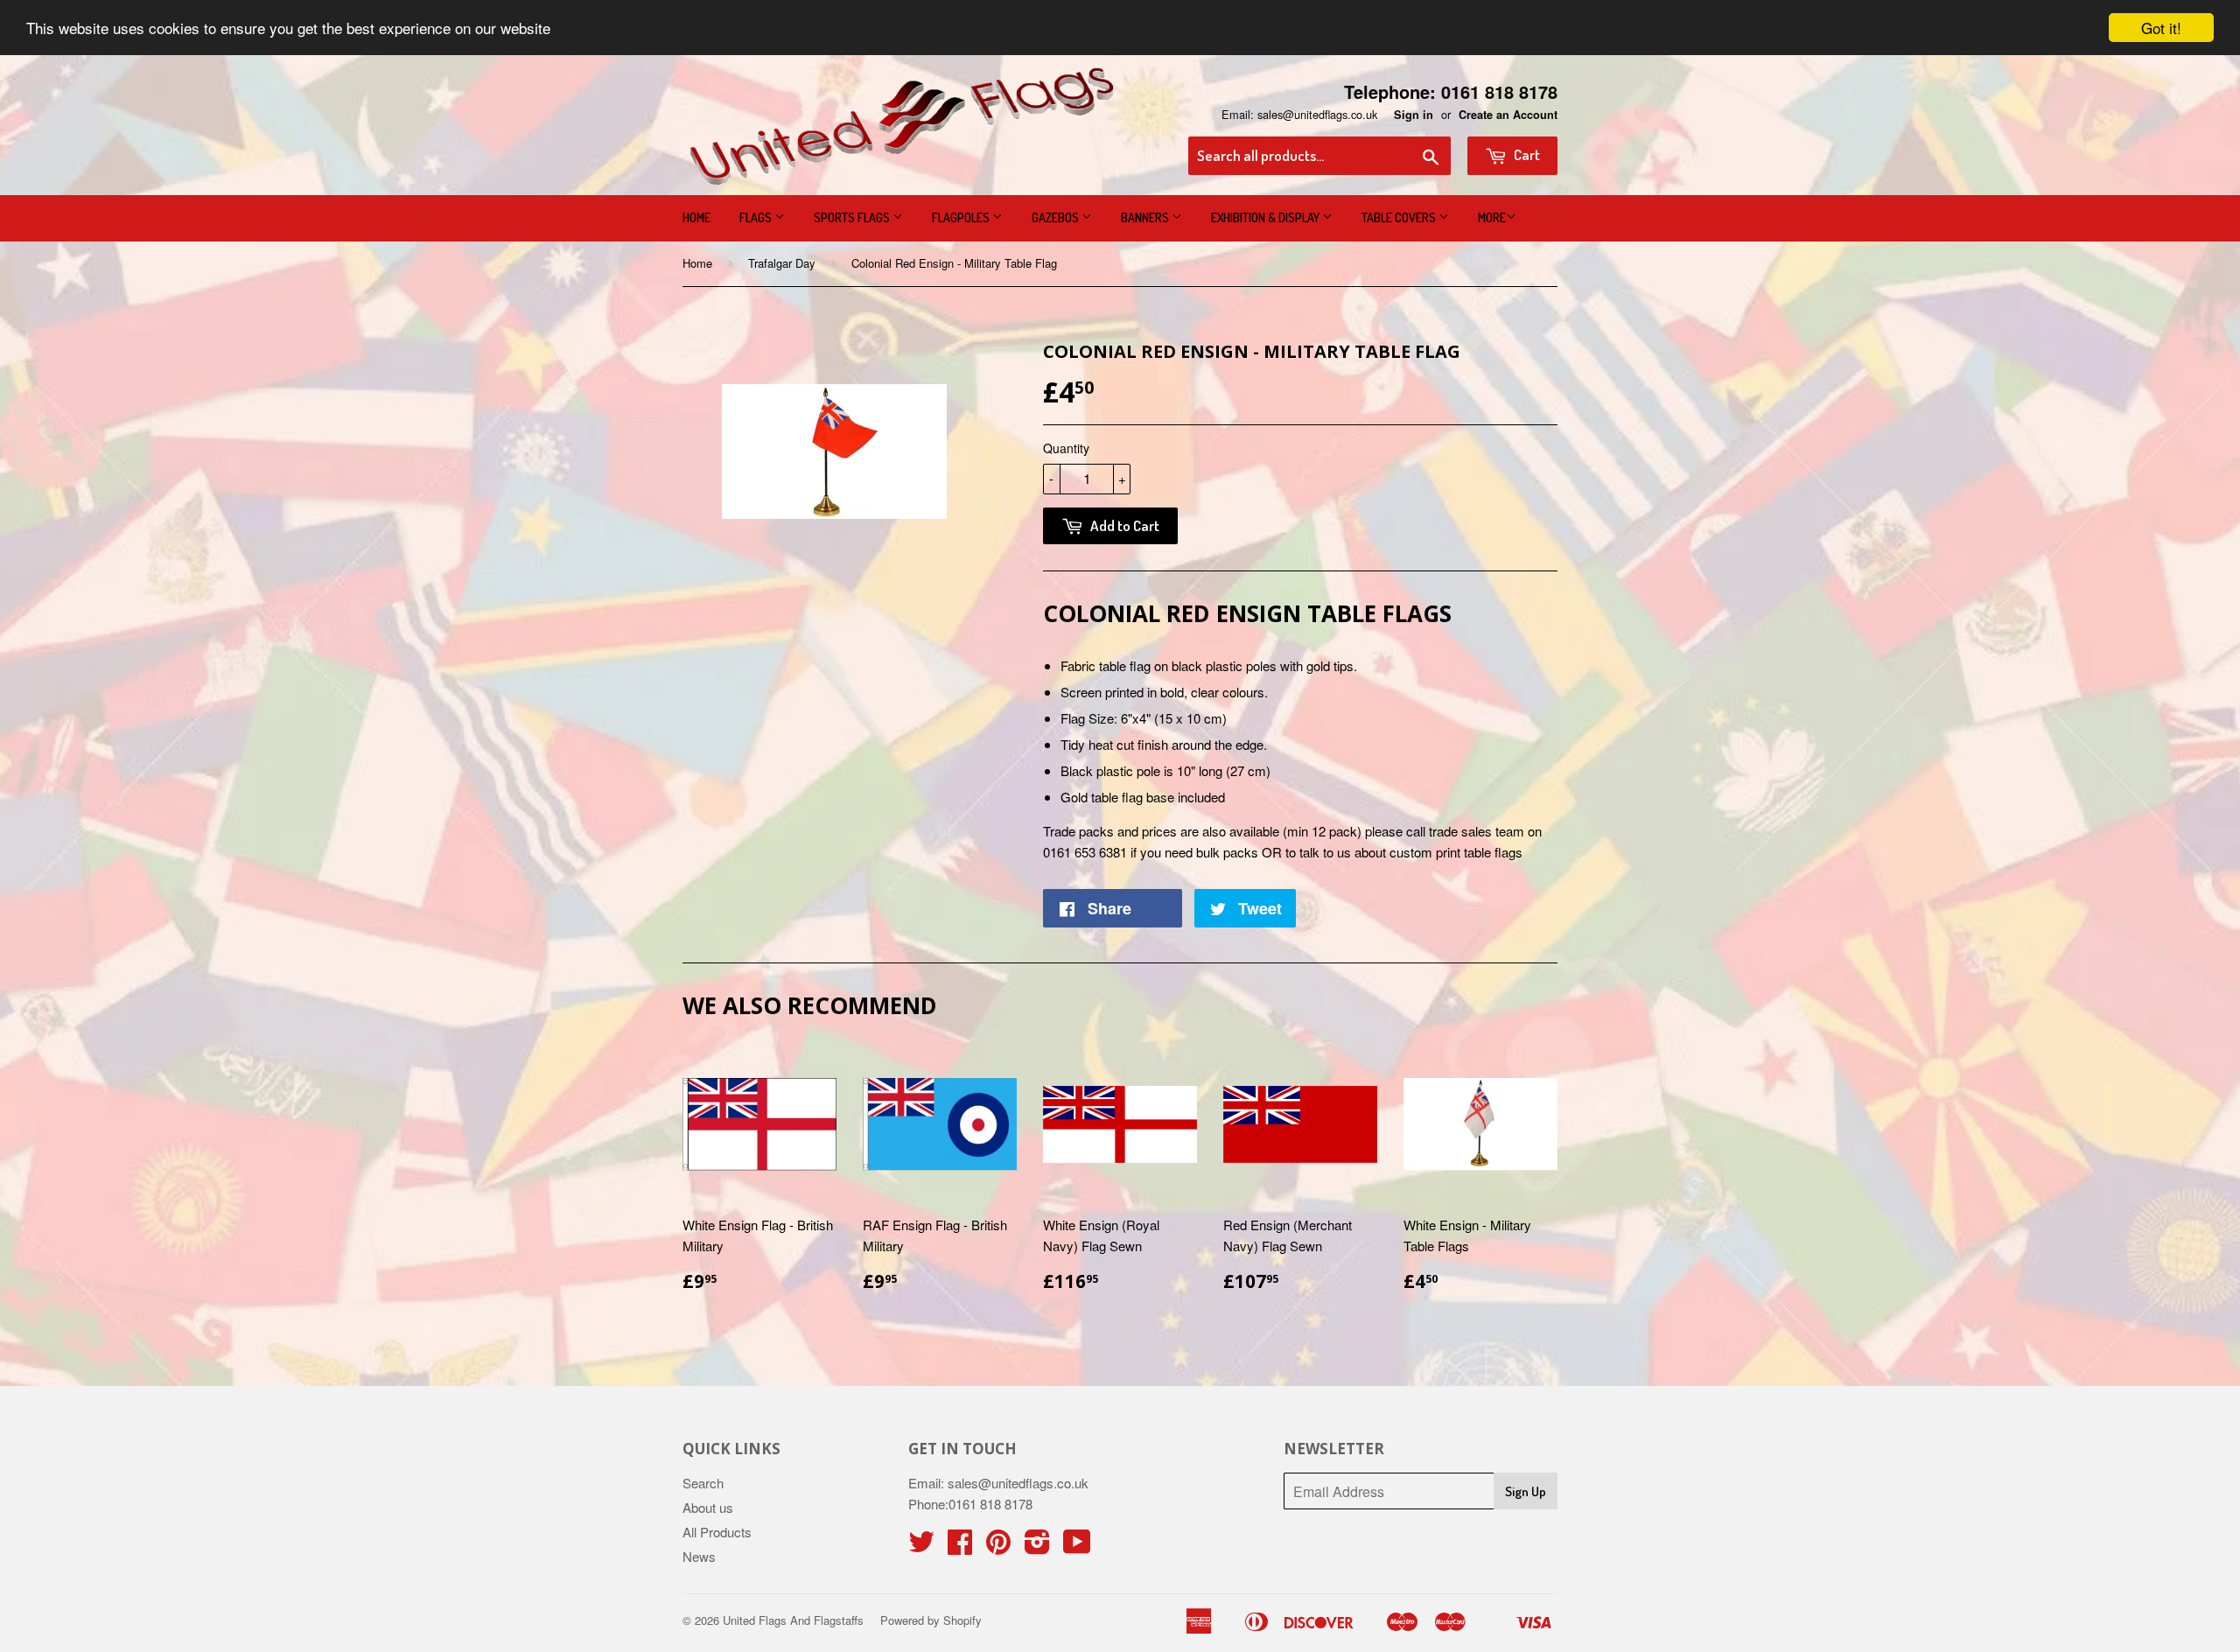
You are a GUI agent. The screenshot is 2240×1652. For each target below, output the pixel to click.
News (699, 1556)
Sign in (1414, 115)
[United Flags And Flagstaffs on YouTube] (1077, 1547)
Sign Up (1526, 1491)
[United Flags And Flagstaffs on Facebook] (960, 1547)
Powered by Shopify (931, 1620)
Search (703, 1483)
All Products (717, 1532)
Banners (1146, 217)
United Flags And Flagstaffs (793, 1620)
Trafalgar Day (782, 263)
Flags (757, 217)
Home (696, 217)
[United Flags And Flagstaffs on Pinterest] (998, 1547)
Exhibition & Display (1267, 217)
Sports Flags (853, 217)
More (1492, 217)
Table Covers (1400, 217)
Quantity (1066, 448)
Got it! (2161, 28)
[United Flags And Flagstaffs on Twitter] (921, 1547)
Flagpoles (962, 217)
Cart (1526, 154)
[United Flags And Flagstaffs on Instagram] (1037, 1547)
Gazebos (1057, 217)
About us (708, 1507)
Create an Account (1508, 115)
